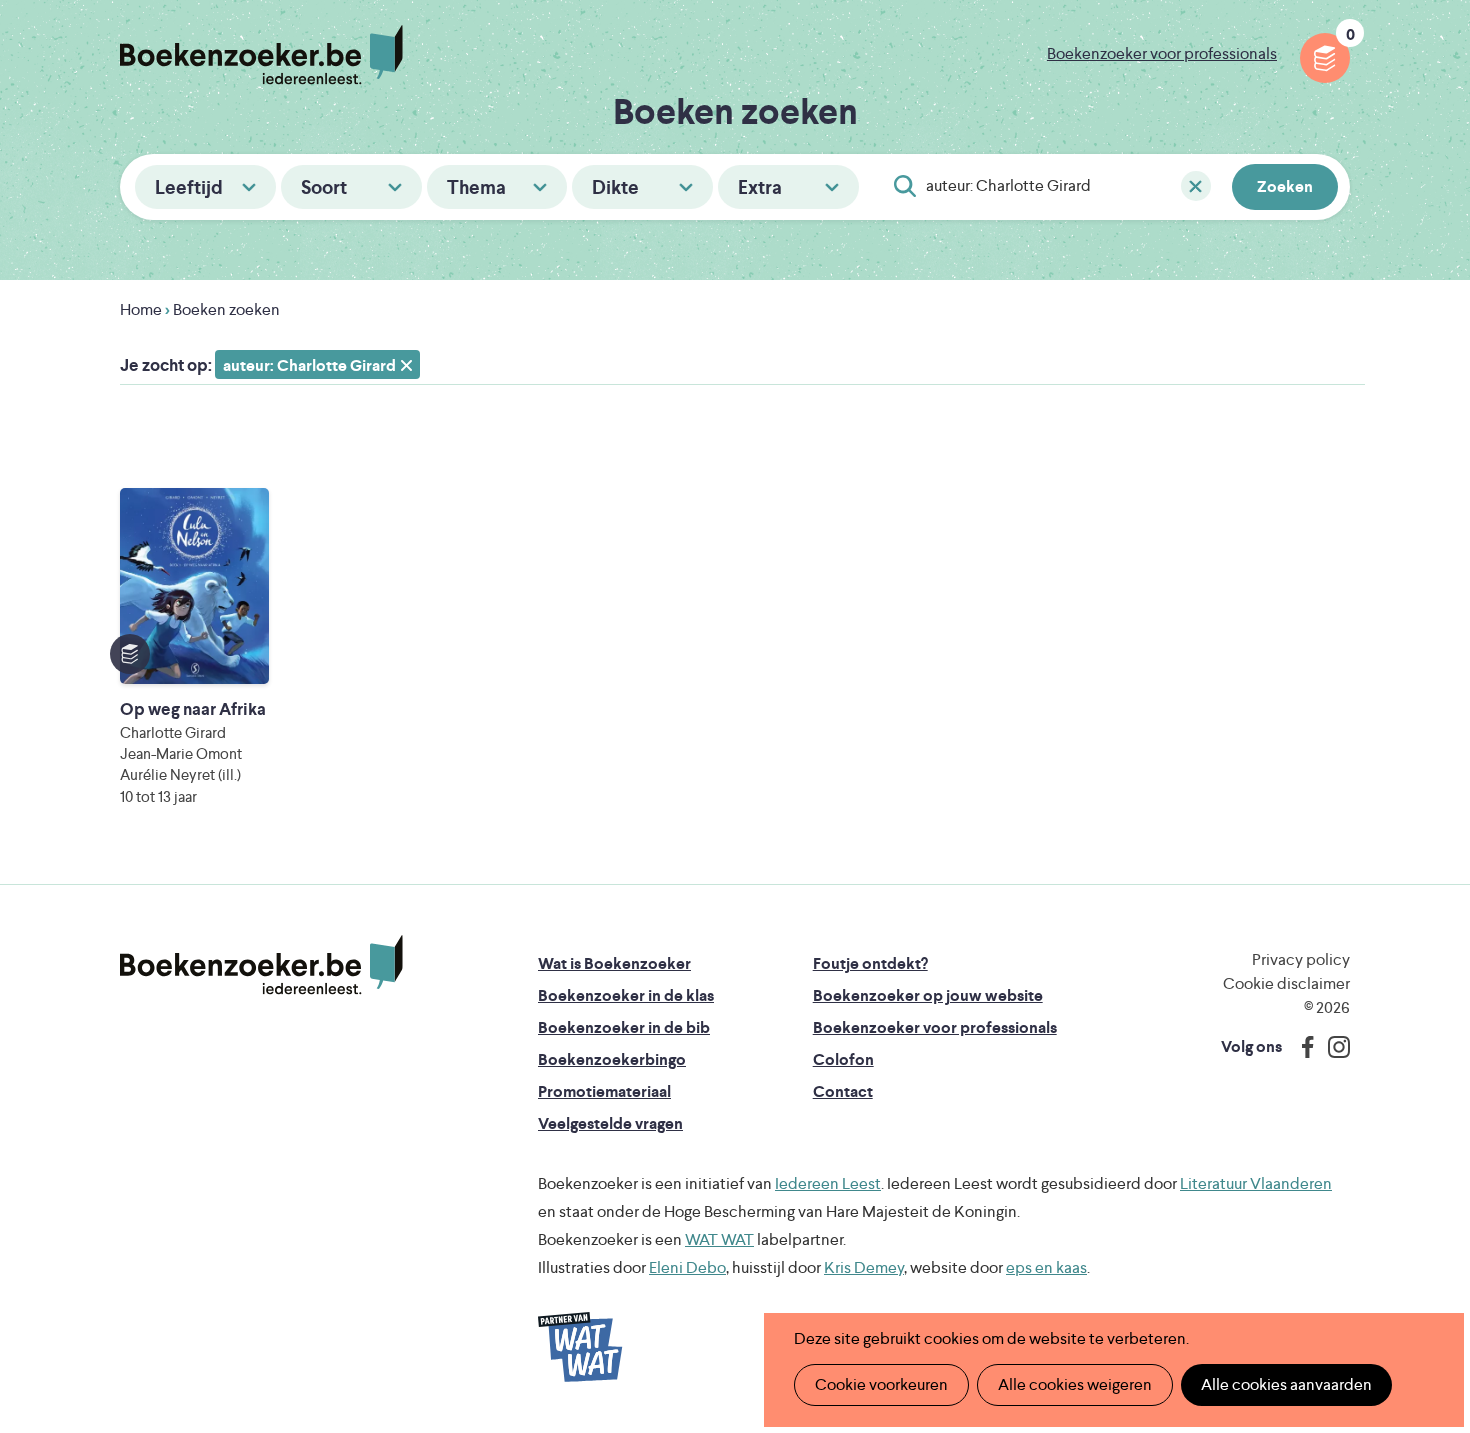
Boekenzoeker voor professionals (1162, 53)
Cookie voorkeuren (881, 1384)
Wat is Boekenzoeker (614, 963)
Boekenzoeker (261, 55)
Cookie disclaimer (1286, 983)
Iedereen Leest (828, 1183)
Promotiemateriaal (604, 1091)
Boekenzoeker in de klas (626, 995)
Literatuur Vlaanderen (1256, 1183)
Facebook (1303, 1047)
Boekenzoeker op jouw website (928, 995)
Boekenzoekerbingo (612, 1059)
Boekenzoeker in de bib (624, 1027)
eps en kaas (1046, 1267)
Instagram (1332, 1047)
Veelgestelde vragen (610, 1123)
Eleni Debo (687, 1267)
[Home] (261, 965)
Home (141, 309)
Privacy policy (1301, 959)
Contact (843, 1091)
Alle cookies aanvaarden (1286, 1384)
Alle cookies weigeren (1075, 1384)
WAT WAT (719, 1239)
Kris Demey (864, 1267)
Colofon (843, 1059)
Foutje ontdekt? (870, 963)
